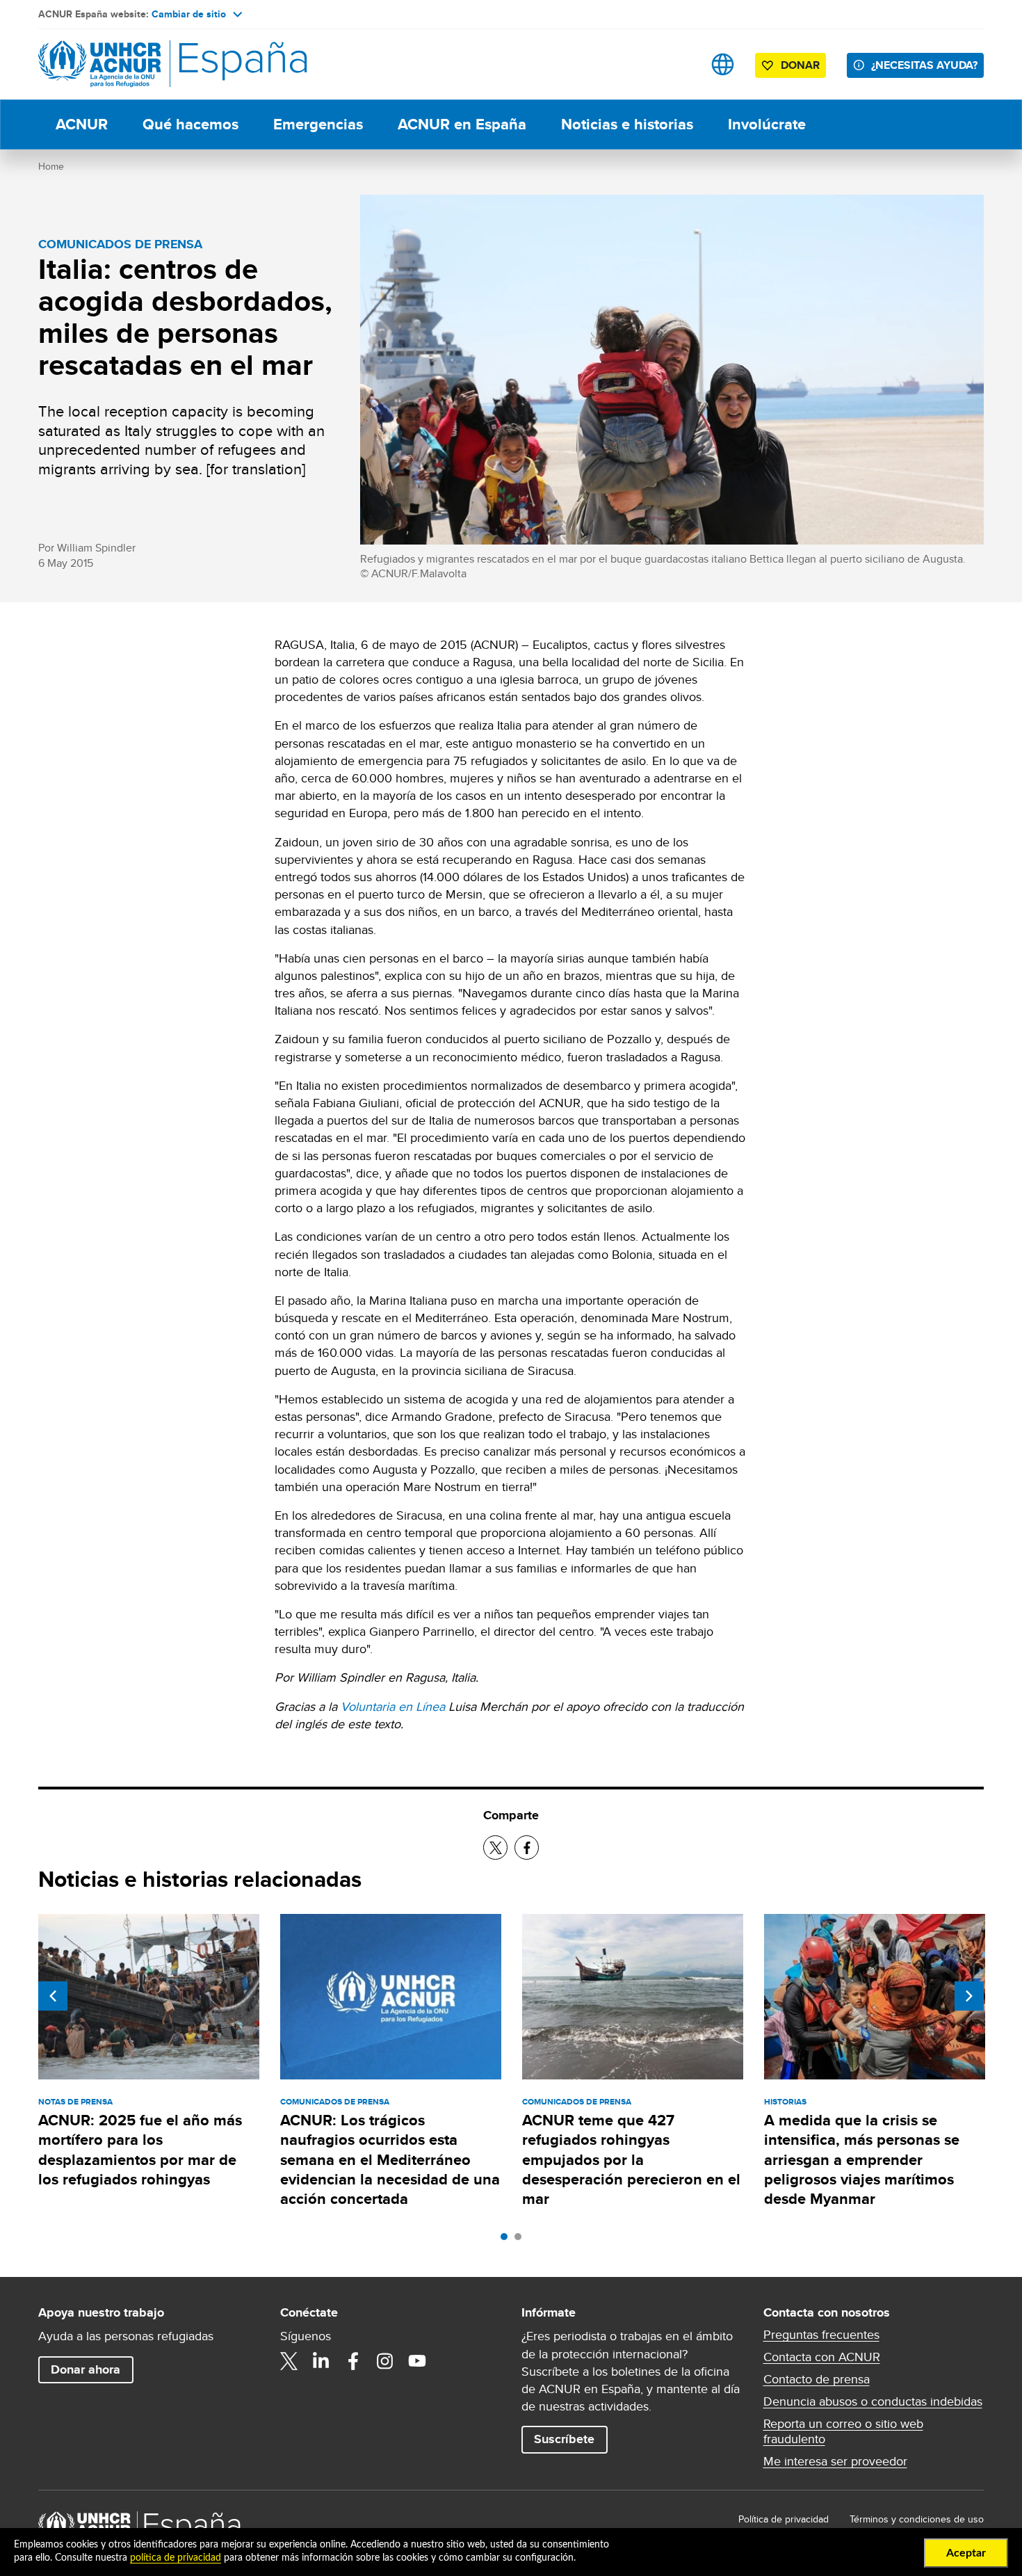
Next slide (969, 1996)
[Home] (136, 64)
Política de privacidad (784, 2519)
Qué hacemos (190, 124)
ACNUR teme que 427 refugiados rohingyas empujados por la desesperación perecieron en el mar (631, 2159)
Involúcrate (767, 124)
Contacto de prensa (817, 2379)
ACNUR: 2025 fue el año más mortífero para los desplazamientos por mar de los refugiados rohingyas (140, 2150)
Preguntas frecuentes (821, 2335)
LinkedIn (321, 2361)
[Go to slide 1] (508, 2240)
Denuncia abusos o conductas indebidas (873, 2401)
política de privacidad (176, 2558)
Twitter (289, 2361)
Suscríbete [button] (564, 2439)
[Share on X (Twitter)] (495, 1848)
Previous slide (53, 1996)
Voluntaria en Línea (393, 1706)
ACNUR (82, 124)
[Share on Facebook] (527, 1848)
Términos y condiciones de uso (917, 2519)
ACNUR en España (462, 124)
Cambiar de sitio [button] (189, 14)
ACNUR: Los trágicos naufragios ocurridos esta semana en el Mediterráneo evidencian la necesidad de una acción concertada (390, 2159)
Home (51, 166)
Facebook (353, 2361)
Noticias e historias (627, 124)
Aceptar (966, 2553)
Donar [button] (800, 65)
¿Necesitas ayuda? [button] (924, 65)
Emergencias (318, 124)
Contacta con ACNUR (822, 2357)
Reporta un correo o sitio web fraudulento (843, 2431)
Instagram (385, 2361)
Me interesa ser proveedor (835, 2461)
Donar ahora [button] (86, 2369)
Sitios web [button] (723, 64)
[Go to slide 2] (521, 2240)
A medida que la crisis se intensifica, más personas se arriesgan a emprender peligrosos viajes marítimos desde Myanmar (862, 2159)
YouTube (417, 2361)
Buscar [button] (679, 64)
